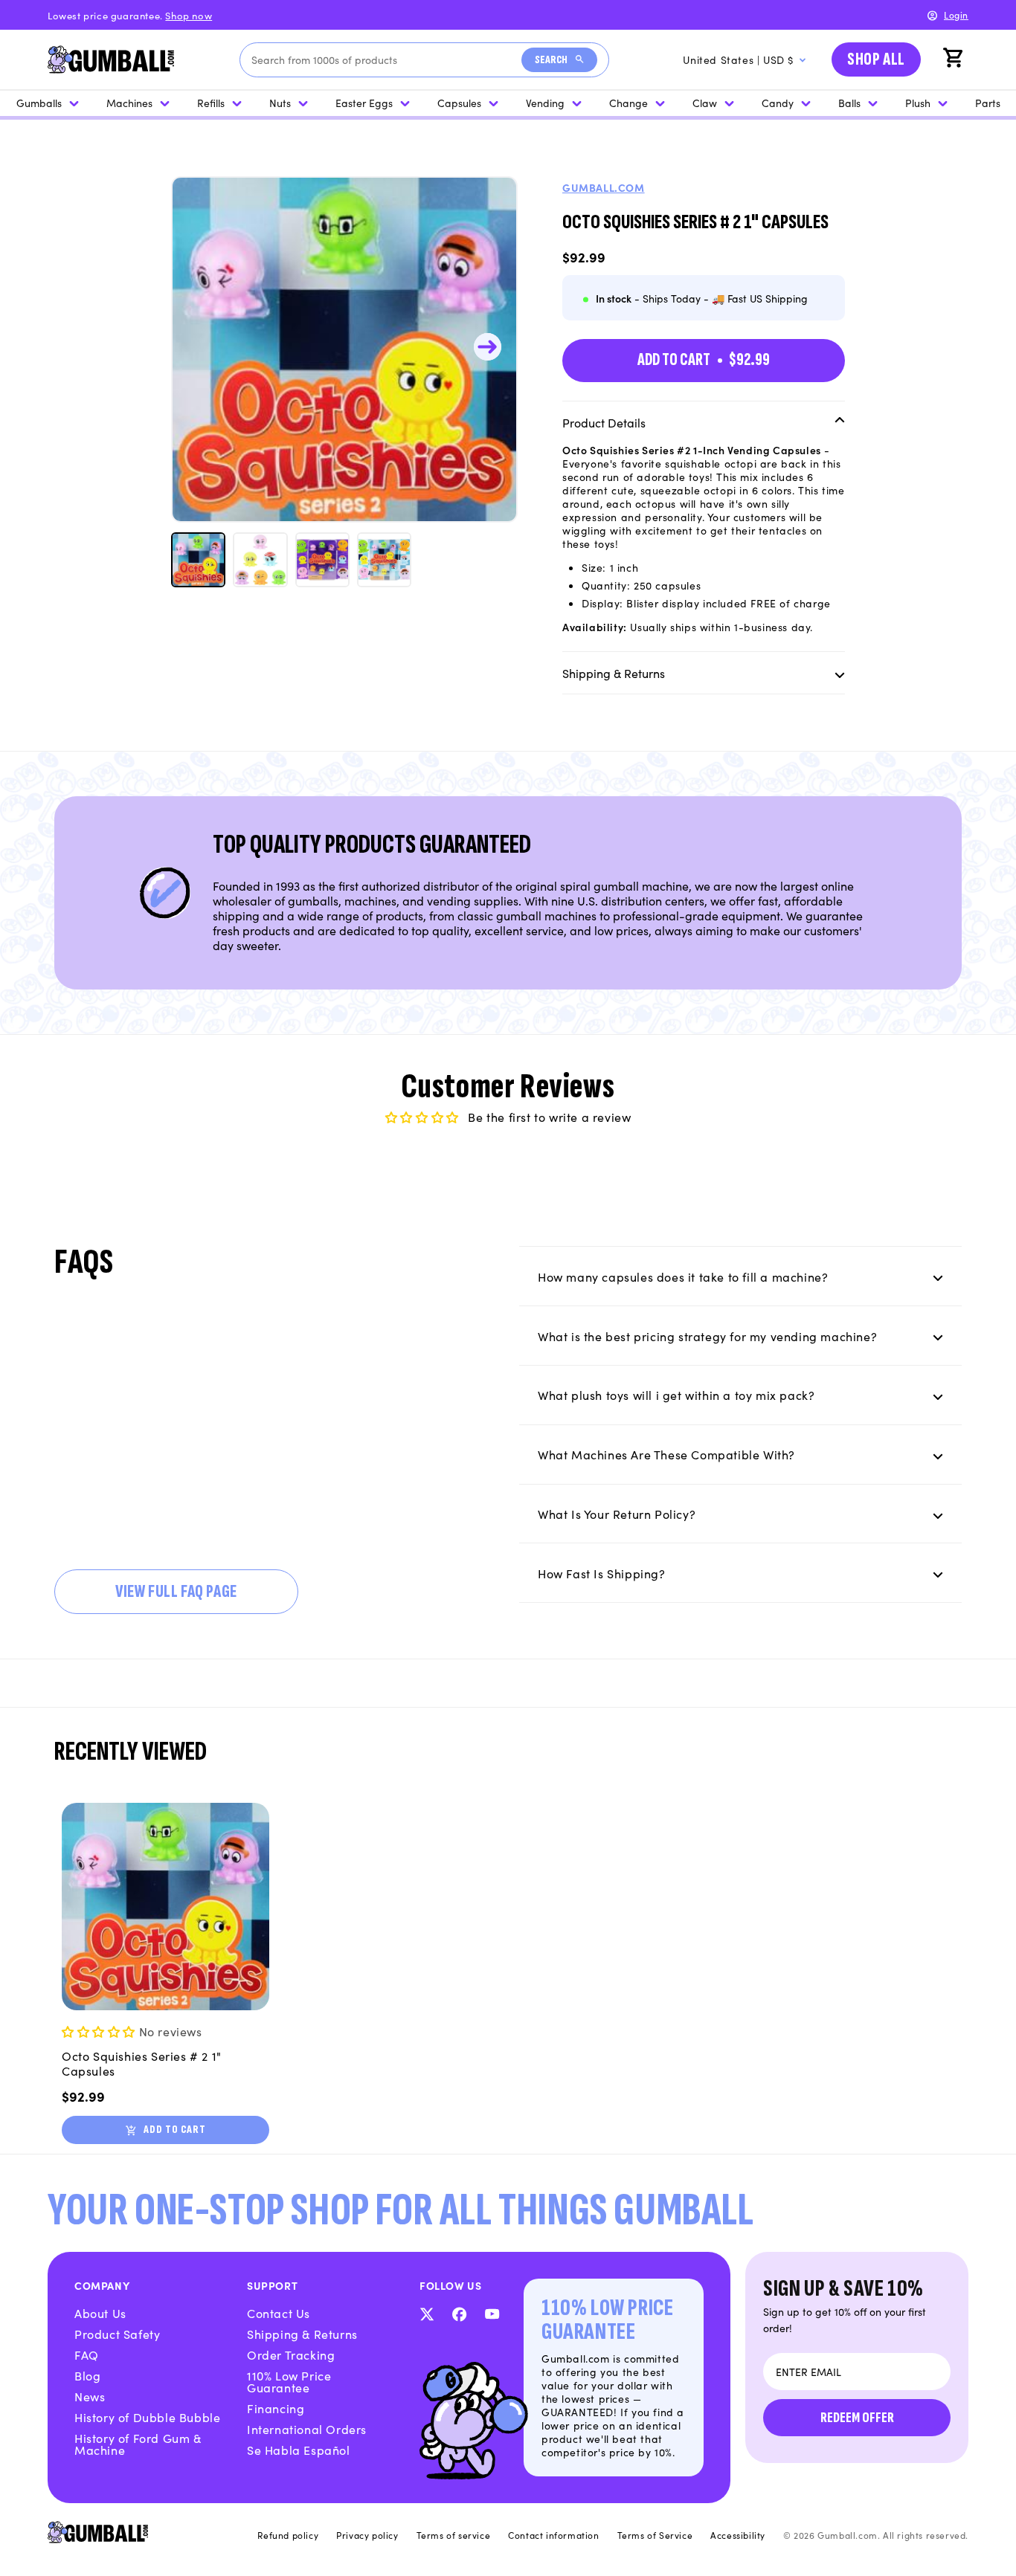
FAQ (87, 2354)
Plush (918, 103)
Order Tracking (291, 2354)
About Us (100, 2313)
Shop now (189, 15)
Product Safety (117, 2334)
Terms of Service (655, 2535)
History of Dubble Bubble (147, 2417)
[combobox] (386, 60)
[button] (955, 59)
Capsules (459, 103)
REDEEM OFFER (857, 2418)
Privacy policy (367, 2535)
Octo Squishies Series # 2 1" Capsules (142, 2064)
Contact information (553, 2535)
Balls (849, 103)
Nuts (280, 103)
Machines (129, 103)
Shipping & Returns (302, 2334)
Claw (705, 103)
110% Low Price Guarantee (289, 2381)
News (90, 2396)
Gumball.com (604, 187)
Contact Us (279, 2313)
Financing (276, 2408)
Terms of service (454, 2535)
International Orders (307, 2429)
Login (956, 14)
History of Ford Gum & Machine (138, 2444)
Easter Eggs (364, 103)
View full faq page (176, 1591)
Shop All (876, 59)
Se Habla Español (299, 2450)
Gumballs (39, 103)
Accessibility (738, 2535)
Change (628, 103)
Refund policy (288, 2535)
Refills (211, 103)
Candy (778, 103)
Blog (87, 2375)
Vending (545, 103)
